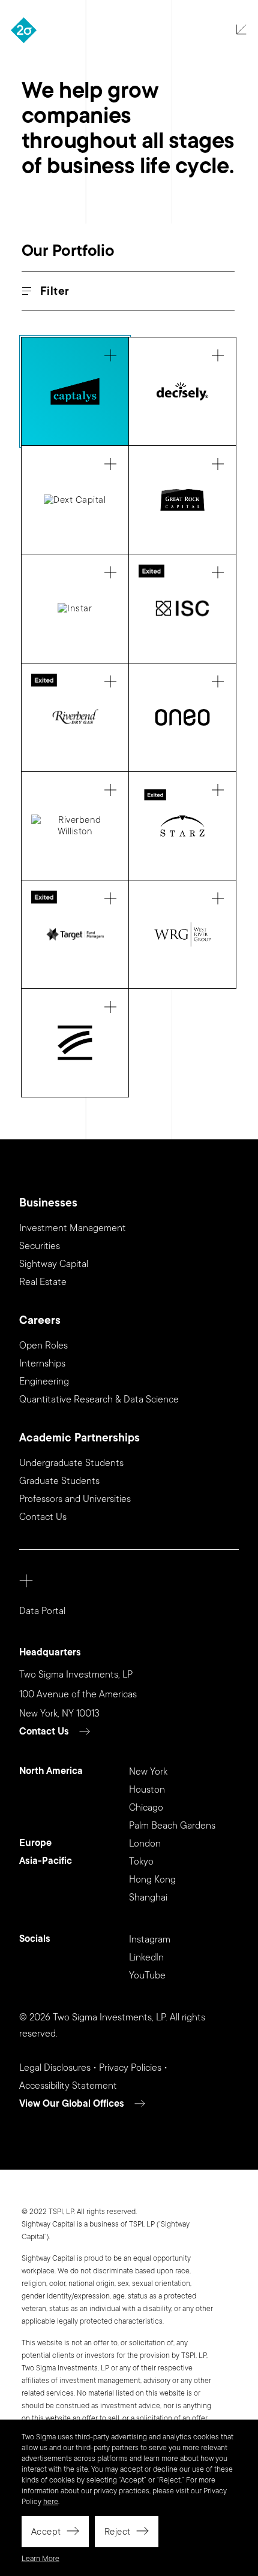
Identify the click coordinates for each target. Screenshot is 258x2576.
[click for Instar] (75, 608)
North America (51, 1771)
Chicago (146, 1808)
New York (148, 1772)
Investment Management (73, 1228)
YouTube (147, 1975)
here (51, 2502)
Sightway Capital (54, 1264)
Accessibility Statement (68, 2086)
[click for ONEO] (182, 717)
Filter (55, 292)
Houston (147, 1790)
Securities (40, 1246)
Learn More (40, 2559)
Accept (46, 2532)
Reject (118, 2532)
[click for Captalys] (75, 391)
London (145, 1844)
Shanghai (148, 1898)
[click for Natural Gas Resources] (75, 717)
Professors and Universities (75, 1499)
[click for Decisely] (182, 391)
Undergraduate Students (71, 1463)
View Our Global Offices (72, 2104)
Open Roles (43, 1346)
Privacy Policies (130, 2068)
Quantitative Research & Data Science (99, 1399)
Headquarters (50, 1653)
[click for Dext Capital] (75, 500)
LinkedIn (146, 1957)
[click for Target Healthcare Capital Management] (75, 934)
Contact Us (43, 1517)
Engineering (44, 1381)
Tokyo (141, 1862)
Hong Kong (152, 1880)
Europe (35, 1843)
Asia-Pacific (46, 1861)
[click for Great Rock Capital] (182, 500)
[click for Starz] (182, 826)
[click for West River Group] (182, 934)
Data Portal (42, 1611)
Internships (42, 1364)
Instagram (150, 1939)
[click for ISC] (182, 608)
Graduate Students (59, 1481)
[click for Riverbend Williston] (75, 826)
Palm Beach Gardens (172, 1826)
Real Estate (43, 1282)
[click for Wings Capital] (75, 1043)
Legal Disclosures (55, 2068)
